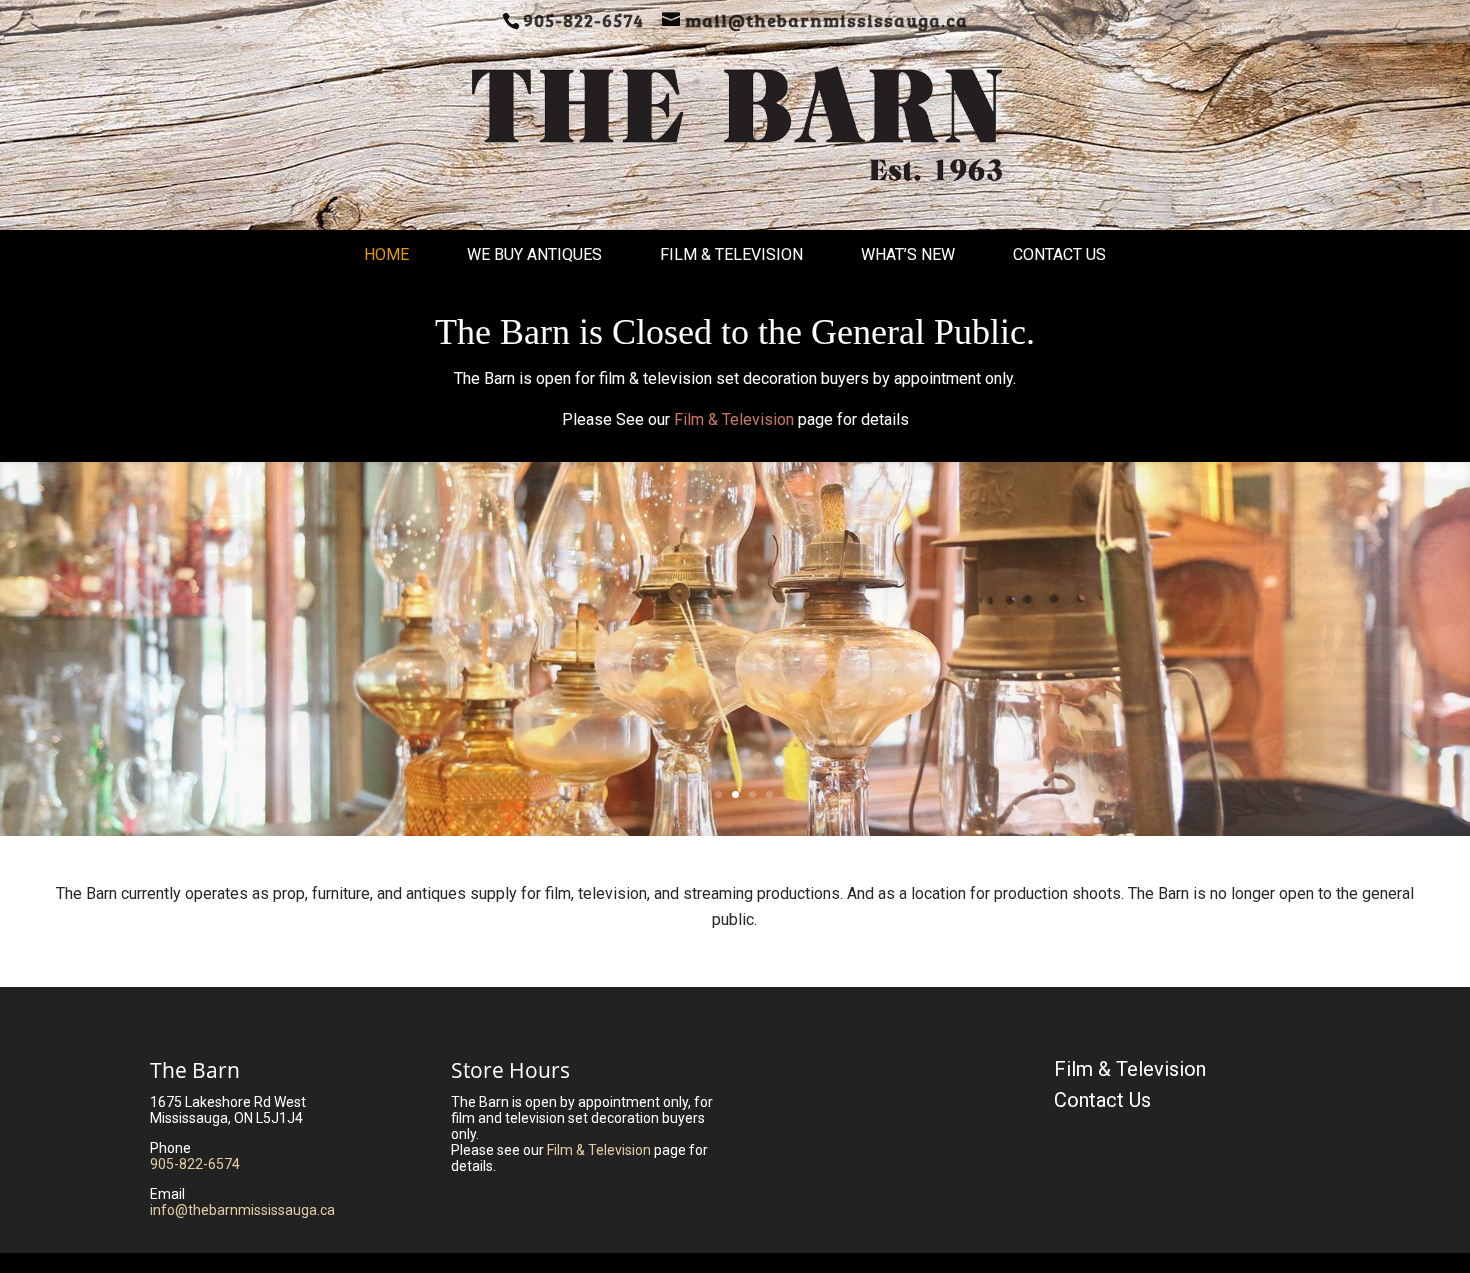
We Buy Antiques (534, 254)
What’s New (908, 254)
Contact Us (1059, 254)
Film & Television (731, 254)
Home (386, 254)
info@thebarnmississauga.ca (242, 1210)
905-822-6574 (195, 1164)
